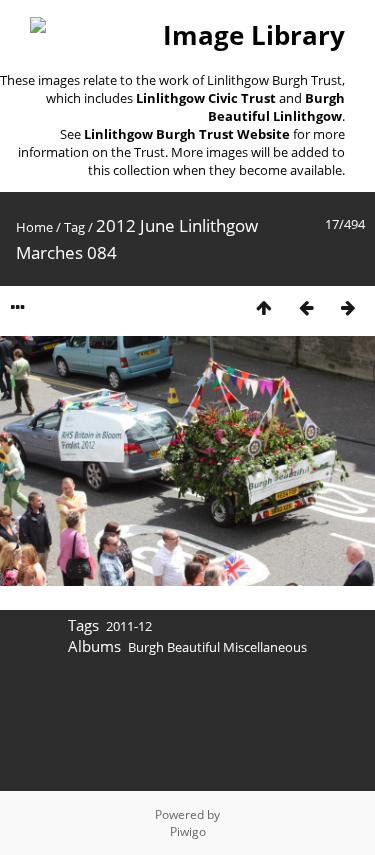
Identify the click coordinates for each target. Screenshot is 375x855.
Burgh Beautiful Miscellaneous (217, 647)
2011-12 (129, 626)
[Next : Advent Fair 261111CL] (348, 307)
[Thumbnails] (264, 307)
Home (34, 227)
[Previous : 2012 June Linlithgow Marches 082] (306, 307)
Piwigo (188, 831)
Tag (74, 227)
